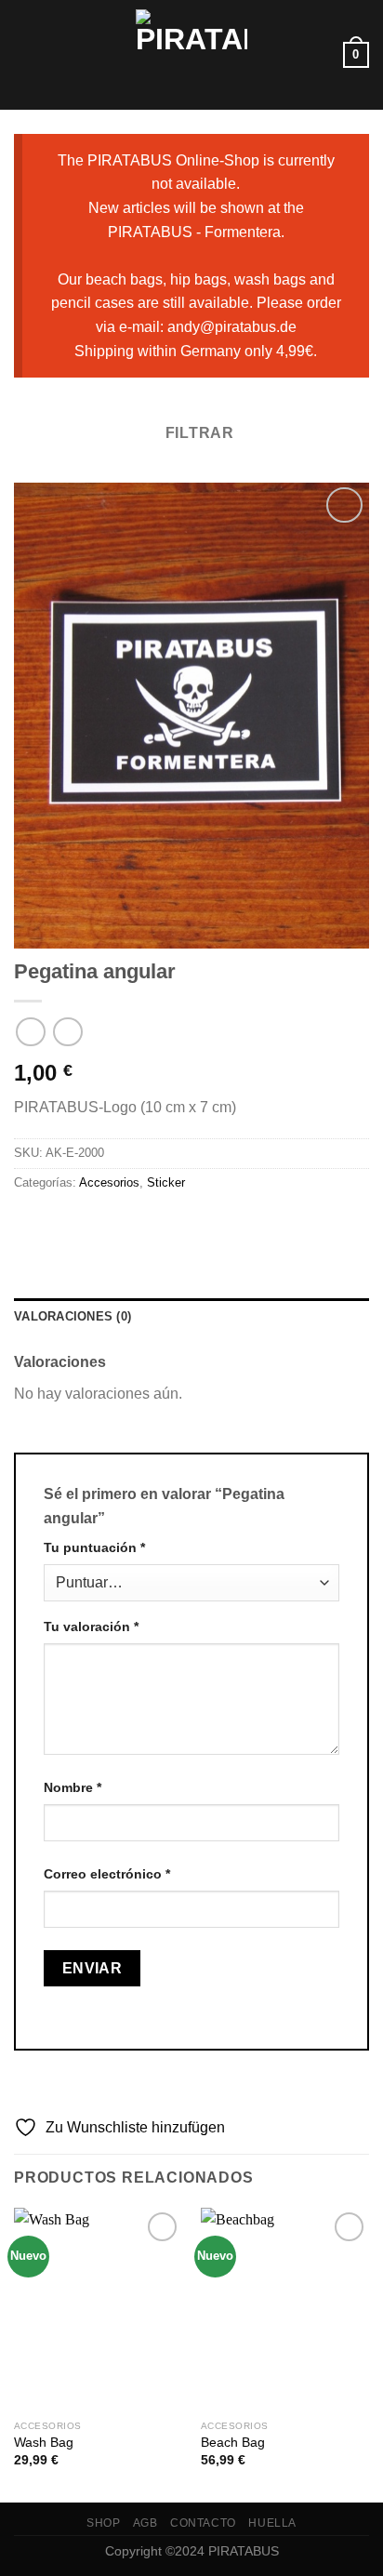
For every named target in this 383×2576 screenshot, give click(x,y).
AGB (145, 2523)
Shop (103, 2523)
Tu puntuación (94, 1547)
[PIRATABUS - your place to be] (191, 55)
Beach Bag (233, 2443)
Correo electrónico (107, 1874)
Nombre (73, 1787)
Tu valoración (91, 1627)
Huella (272, 2523)
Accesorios (109, 1182)
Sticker (166, 1182)
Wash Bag (44, 2443)
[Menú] (25, 54)
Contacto (203, 2523)
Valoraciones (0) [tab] (73, 1316)
